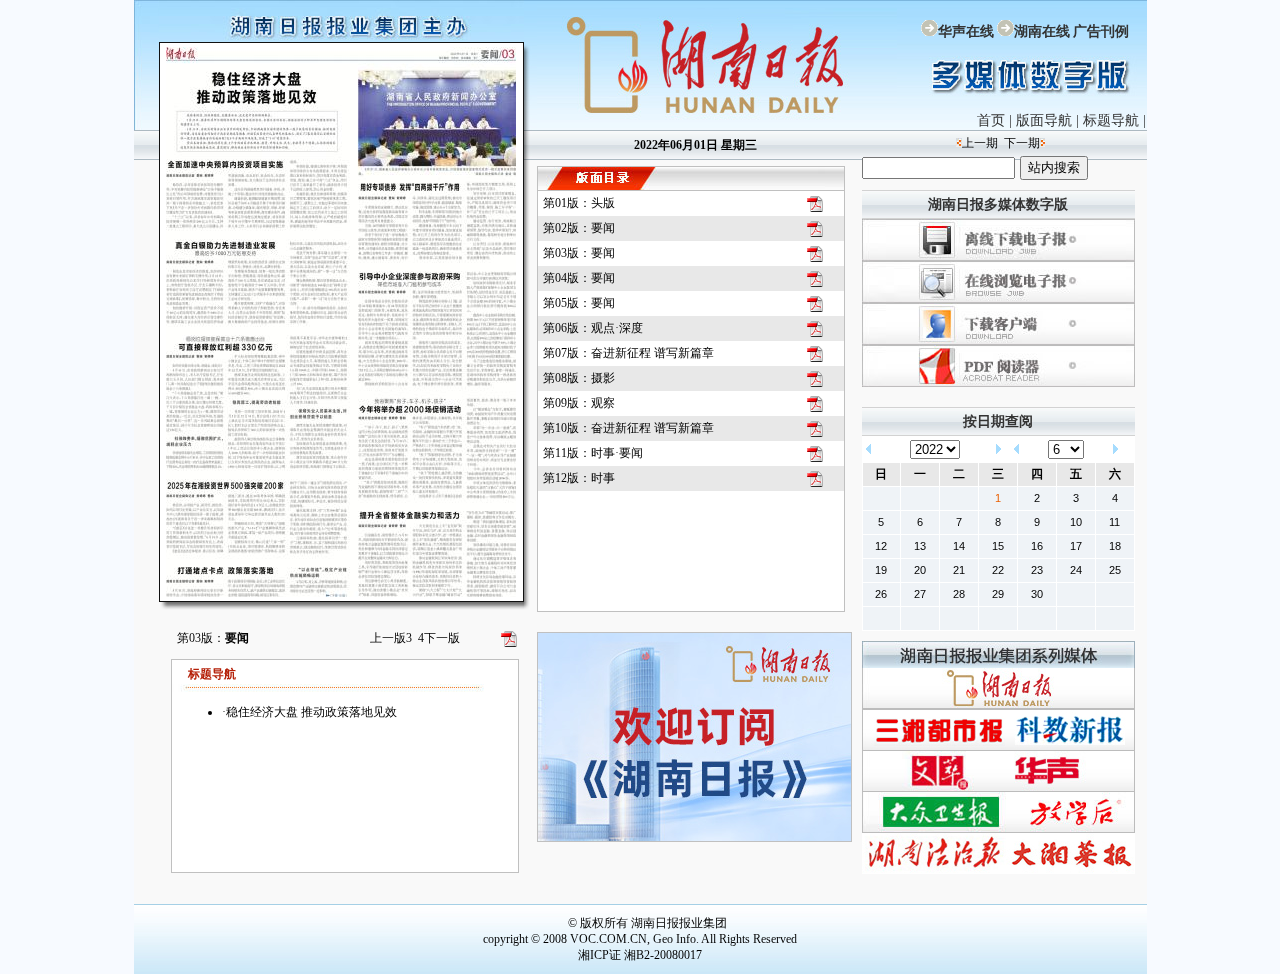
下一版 (439, 638)
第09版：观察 (579, 403)
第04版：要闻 (579, 278)
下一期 (1022, 143)
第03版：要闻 (579, 253)
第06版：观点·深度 (593, 328)
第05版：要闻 (579, 303)
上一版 (391, 638)
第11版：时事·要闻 (593, 453)
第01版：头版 (579, 203)
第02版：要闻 (579, 228)
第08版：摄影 (579, 378)
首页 (991, 120)
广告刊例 (1101, 31)
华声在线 (966, 31)
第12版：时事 (579, 478)
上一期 (980, 143)
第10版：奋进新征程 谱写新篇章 (628, 428)
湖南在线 (1042, 31)
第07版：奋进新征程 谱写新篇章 (628, 353)
